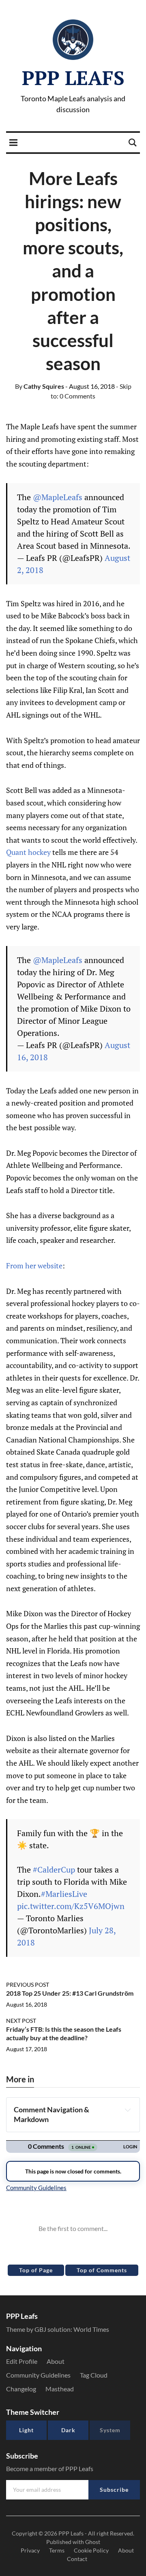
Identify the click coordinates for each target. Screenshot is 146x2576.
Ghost (93, 2542)
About (56, 2361)
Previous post (28, 1985)
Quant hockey (28, 852)
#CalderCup (54, 1870)
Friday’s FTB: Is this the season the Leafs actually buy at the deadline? (64, 2033)
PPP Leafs (73, 78)
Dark (68, 2430)
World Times (91, 2329)
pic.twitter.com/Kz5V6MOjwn (71, 1906)
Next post (21, 2021)
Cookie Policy (91, 2550)
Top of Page (36, 2270)
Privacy (30, 2550)
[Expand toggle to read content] (128, 2110)
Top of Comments (102, 2270)
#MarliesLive (64, 1894)
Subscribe (114, 2490)
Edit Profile (22, 2361)
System (110, 2430)
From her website (34, 1266)
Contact (77, 2559)
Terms (57, 2550)
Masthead (60, 2389)
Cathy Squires (40, 386)
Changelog (21, 2389)
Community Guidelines (38, 2375)
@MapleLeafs (58, 497)
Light (26, 2430)
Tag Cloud (94, 2375)
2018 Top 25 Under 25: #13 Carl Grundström (70, 1993)
